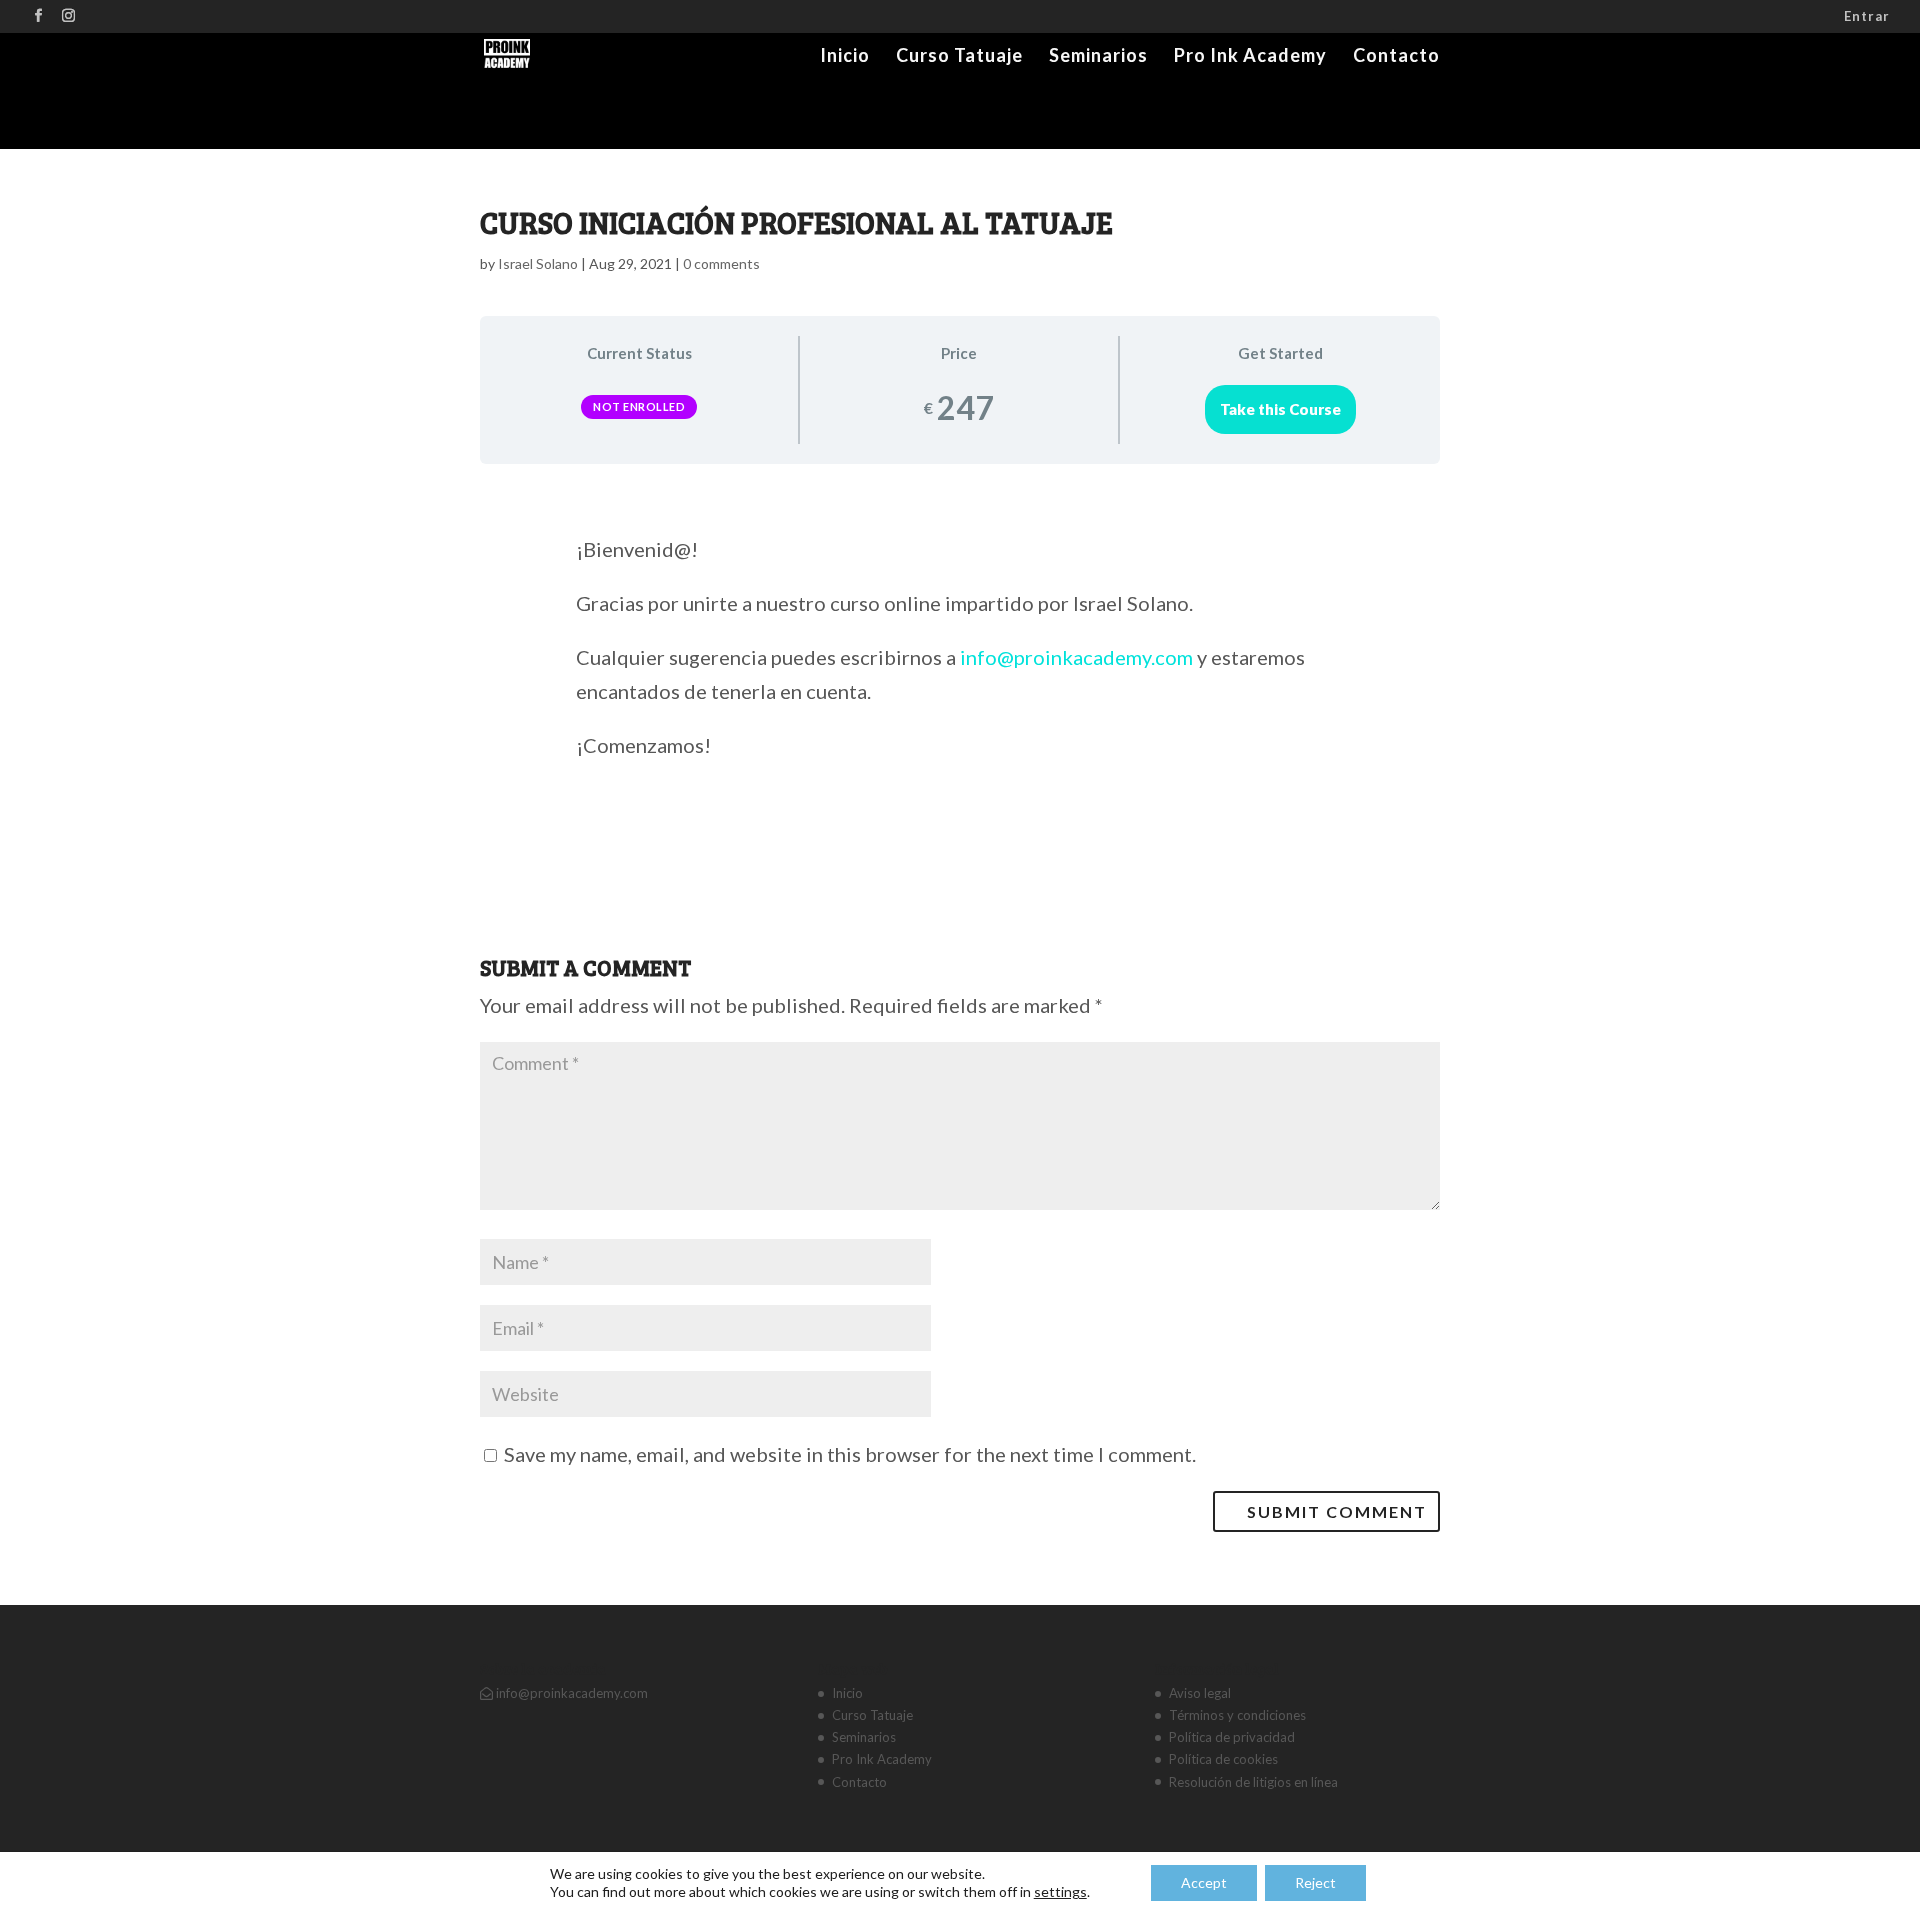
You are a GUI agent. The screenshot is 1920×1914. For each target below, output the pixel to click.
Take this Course (1280, 409)
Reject (1315, 1882)
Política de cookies (1223, 1759)
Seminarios (1098, 57)
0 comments (721, 263)
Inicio (845, 57)
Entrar (1867, 17)
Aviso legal (1200, 1693)
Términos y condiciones (1237, 1715)
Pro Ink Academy (1250, 57)
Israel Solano (538, 263)
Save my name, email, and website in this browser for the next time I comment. (850, 1454)
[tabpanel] (960, 674)
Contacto (1396, 57)
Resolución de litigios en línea (1253, 1782)
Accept (1204, 1882)
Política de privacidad (1232, 1737)
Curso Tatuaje (959, 57)
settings (1060, 1891)
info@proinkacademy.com (1076, 657)
